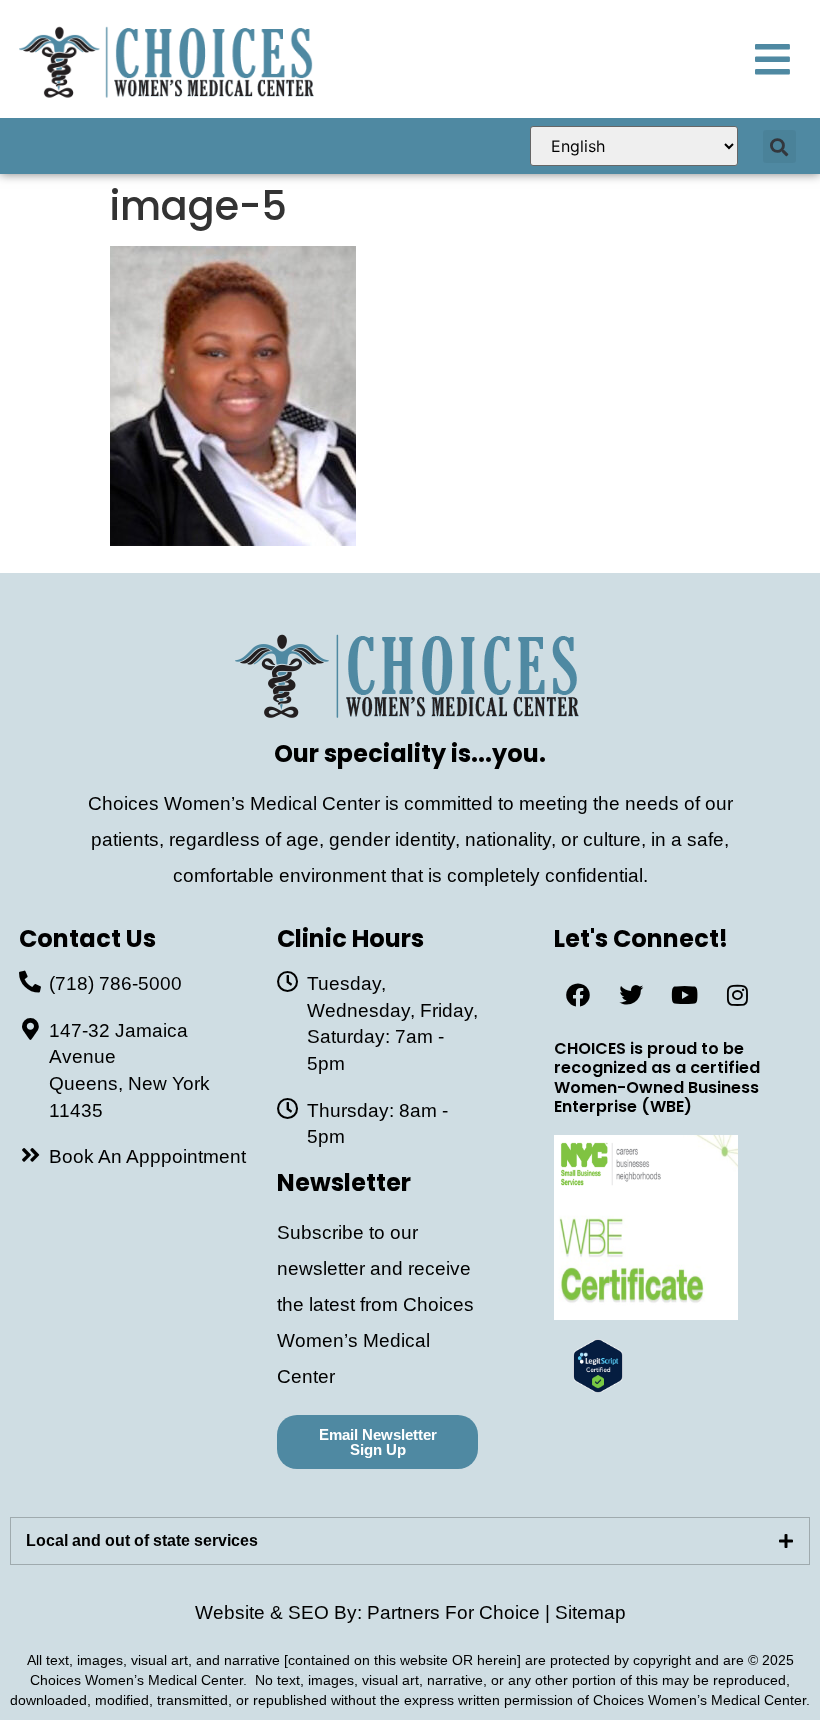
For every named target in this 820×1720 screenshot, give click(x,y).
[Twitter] (631, 995)
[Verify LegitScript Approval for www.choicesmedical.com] (598, 1386)
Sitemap (590, 1612)
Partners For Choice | (461, 1612)
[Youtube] (684, 995)
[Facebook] (578, 995)
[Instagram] (737, 995)
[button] (779, 146)
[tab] (410, 1541)
